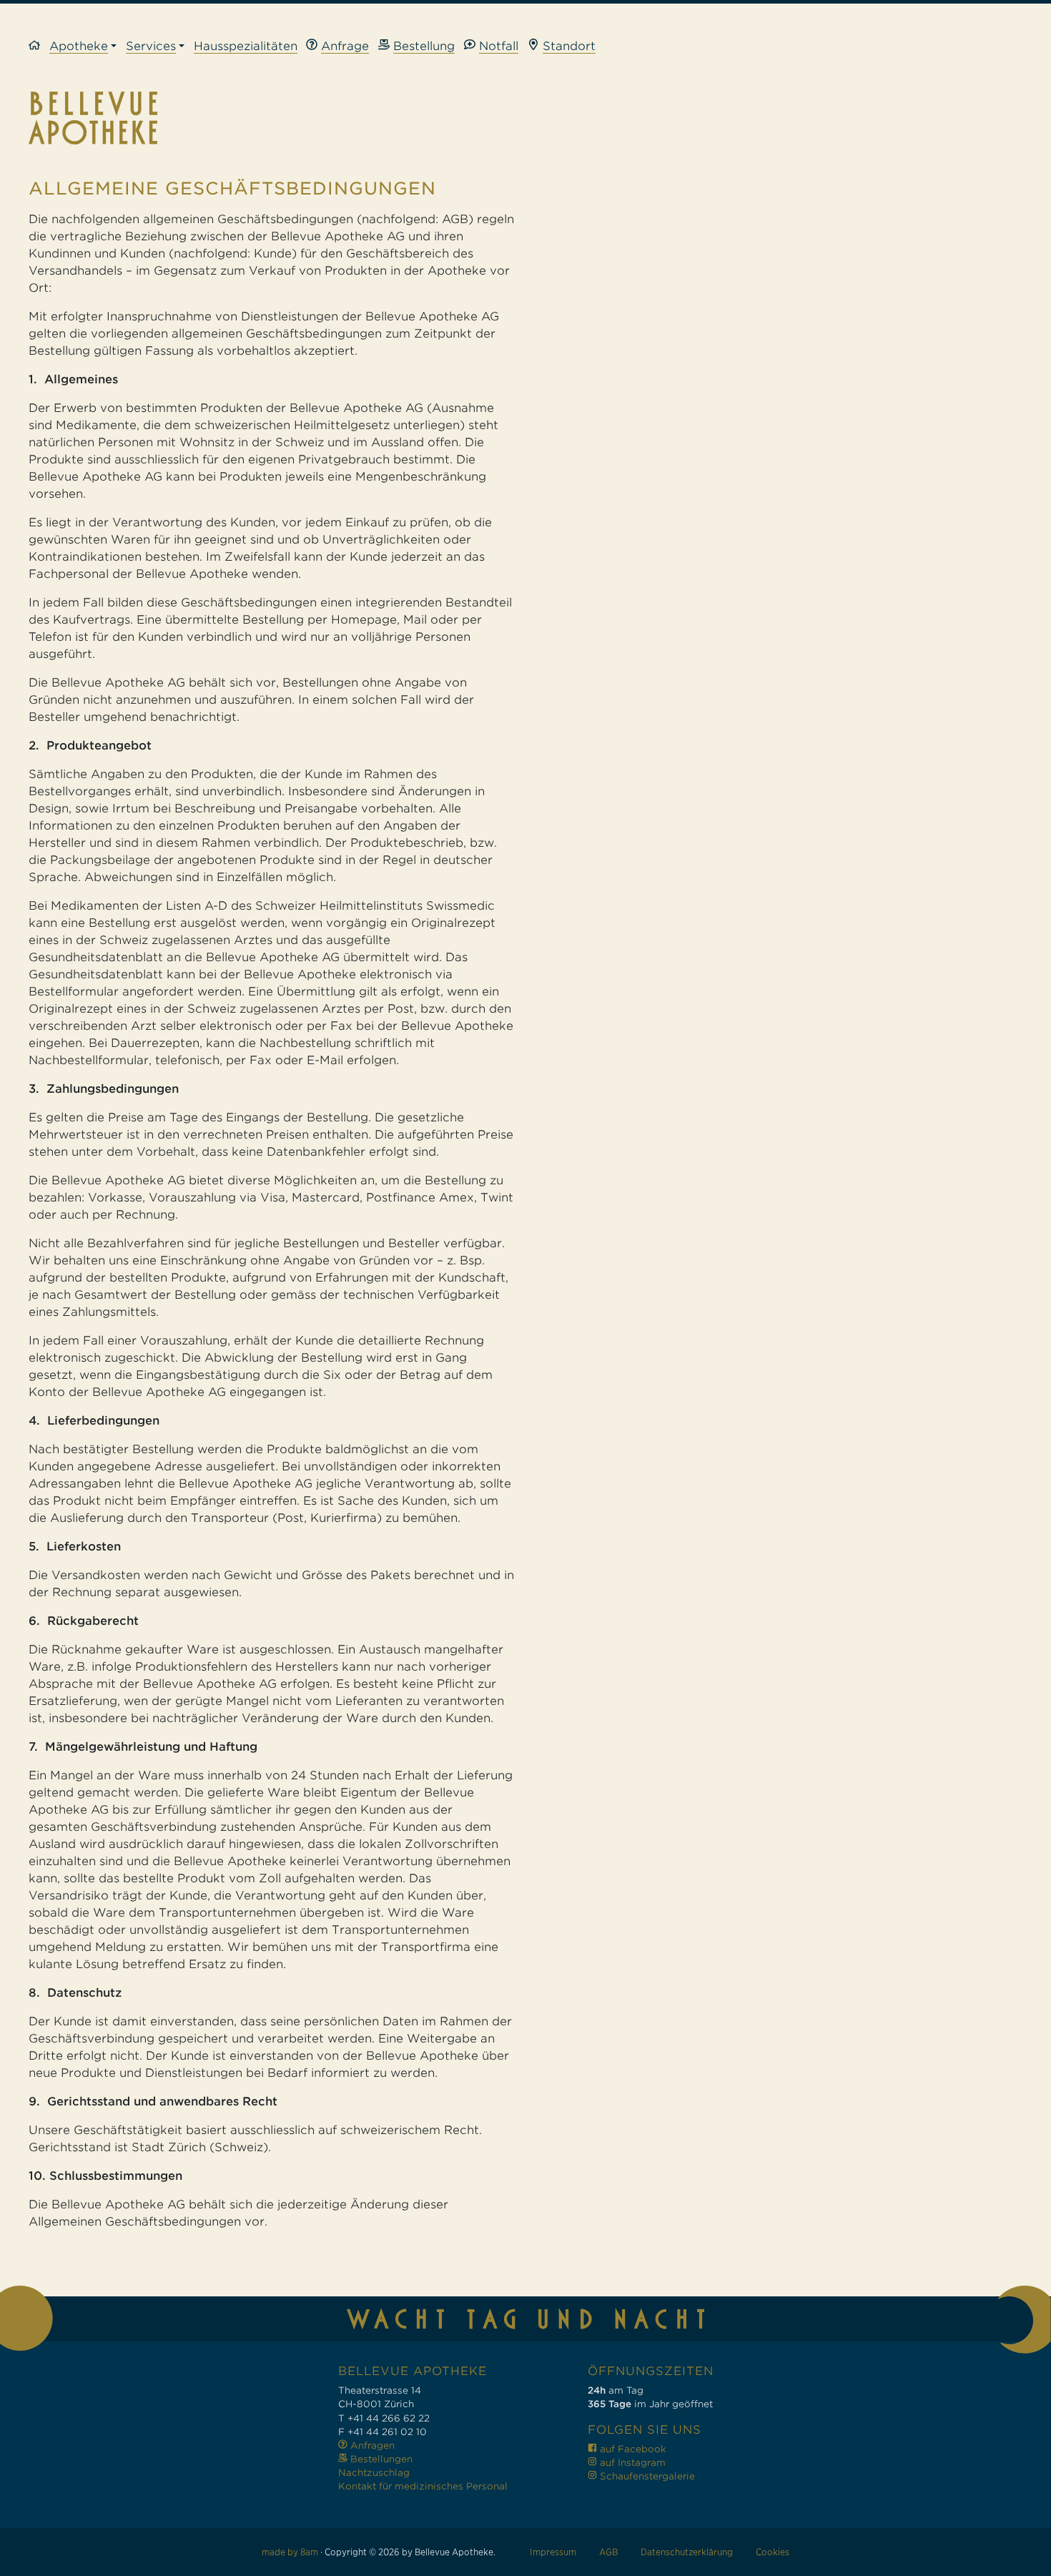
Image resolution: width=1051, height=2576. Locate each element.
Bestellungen (380, 2459)
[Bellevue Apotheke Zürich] (525, 118)
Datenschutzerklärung (687, 2552)
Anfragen (371, 2445)
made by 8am (290, 2552)
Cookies (773, 2552)
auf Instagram (631, 2463)
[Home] (39, 47)
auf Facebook (632, 2449)
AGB (608, 2552)
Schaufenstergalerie (646, 2476)
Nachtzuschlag (374, 2473)
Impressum (553, 2552)
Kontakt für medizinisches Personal (423, 2486)
